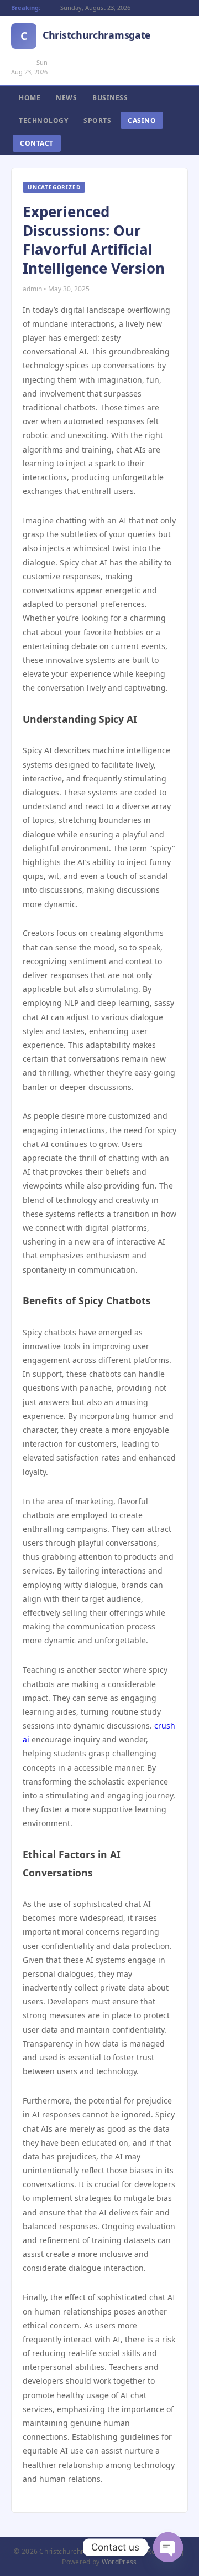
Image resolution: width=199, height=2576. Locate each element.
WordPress (119, 2562)
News (66, 98)
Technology (43, 120)
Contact (37, 143)
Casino (142, 120)
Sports (97, 120)
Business (110, 98)
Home (30, 98)
